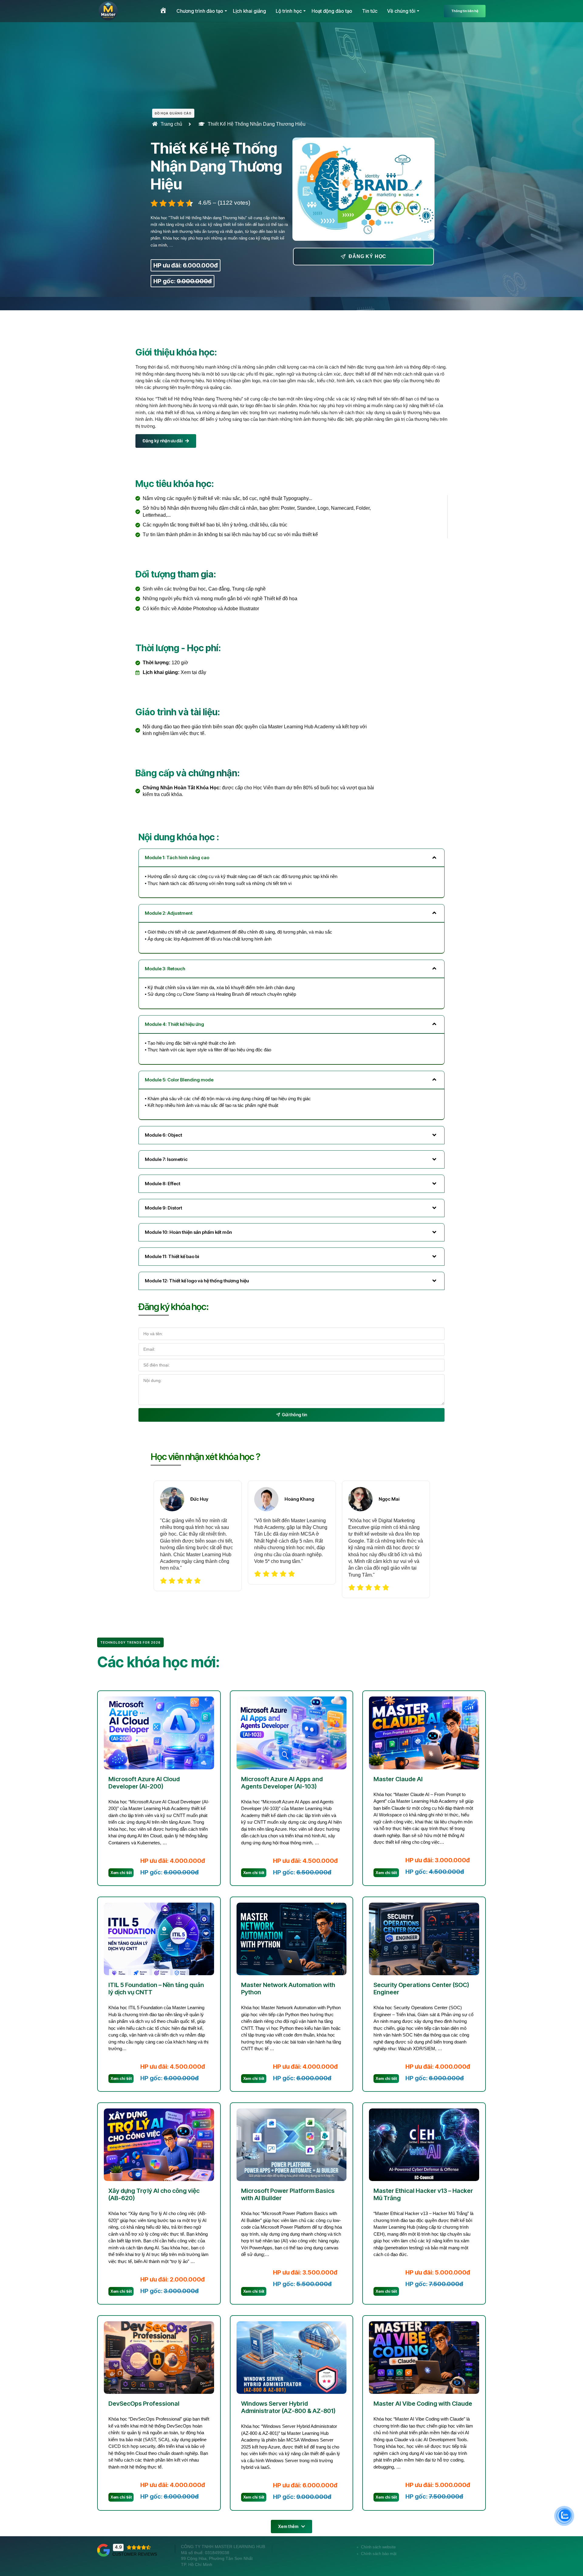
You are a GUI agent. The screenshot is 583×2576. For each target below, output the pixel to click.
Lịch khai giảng (249, 11)
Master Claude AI (398, 1779)
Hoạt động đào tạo (332, 11)
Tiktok (477, 2556)
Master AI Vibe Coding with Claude (423, 2404)
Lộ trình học (289, 11)
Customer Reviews (135, 2554)
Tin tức (370, 11)
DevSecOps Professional (144, 2404)
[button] (291, 2527)
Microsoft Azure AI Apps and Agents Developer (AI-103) (282, 1783)
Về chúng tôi (401, 11)
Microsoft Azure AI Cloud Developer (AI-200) (144, 1783)
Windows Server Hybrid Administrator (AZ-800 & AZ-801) (288, 2407)
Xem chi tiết (121, 1873)
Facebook (435, 2556)
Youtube (458, 2556)
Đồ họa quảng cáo (173, 113)
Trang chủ (171, 124)
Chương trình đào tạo (200, 11)
